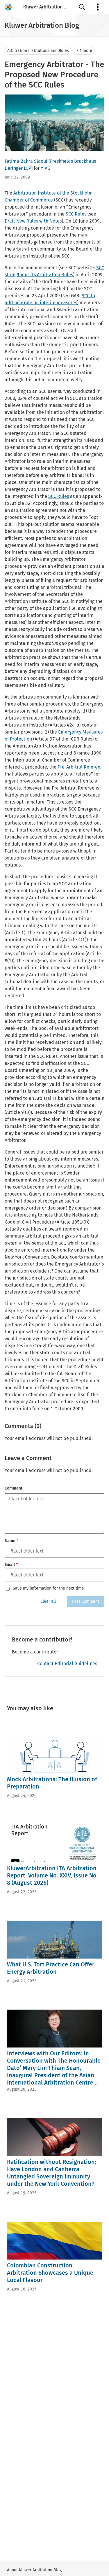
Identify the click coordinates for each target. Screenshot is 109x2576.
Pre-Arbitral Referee (79, 767)
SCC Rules (76, 214)
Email (11, 1565)
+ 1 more (84, 51)
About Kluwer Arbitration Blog (34, 2570)
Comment (14, 1488)
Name (11, 1541)
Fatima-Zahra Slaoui (26, 161)
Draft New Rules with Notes (33, 221)
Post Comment (86, 1601)
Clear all (48, 1601)
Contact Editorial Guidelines (67, 1664)
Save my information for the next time (48, 1588)
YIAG (45, 168)
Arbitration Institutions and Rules (38, 51)
